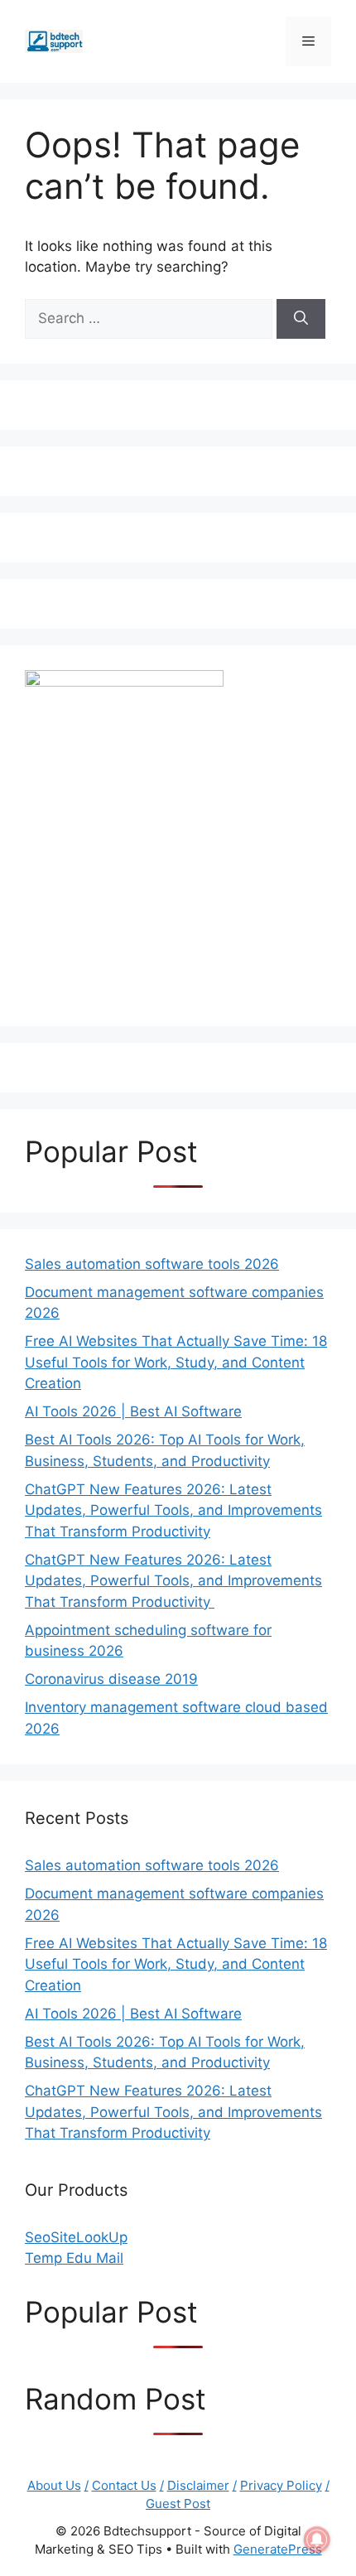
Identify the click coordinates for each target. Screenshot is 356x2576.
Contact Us (124, 2485)
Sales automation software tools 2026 (152, 1264)
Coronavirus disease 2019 (111, 1679)
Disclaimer (198, 2485)
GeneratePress (278, 2549)
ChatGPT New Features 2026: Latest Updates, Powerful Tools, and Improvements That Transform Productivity (173, 1510)
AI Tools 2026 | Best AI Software (133, 1411)
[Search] (301, 319)
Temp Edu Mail (74, 2258)
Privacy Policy (281, 2485)
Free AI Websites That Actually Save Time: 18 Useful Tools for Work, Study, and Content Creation (176, 1362)
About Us (54, 2485)
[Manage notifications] (317, 2540)
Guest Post (178, 2504)
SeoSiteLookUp (76, 2237)
